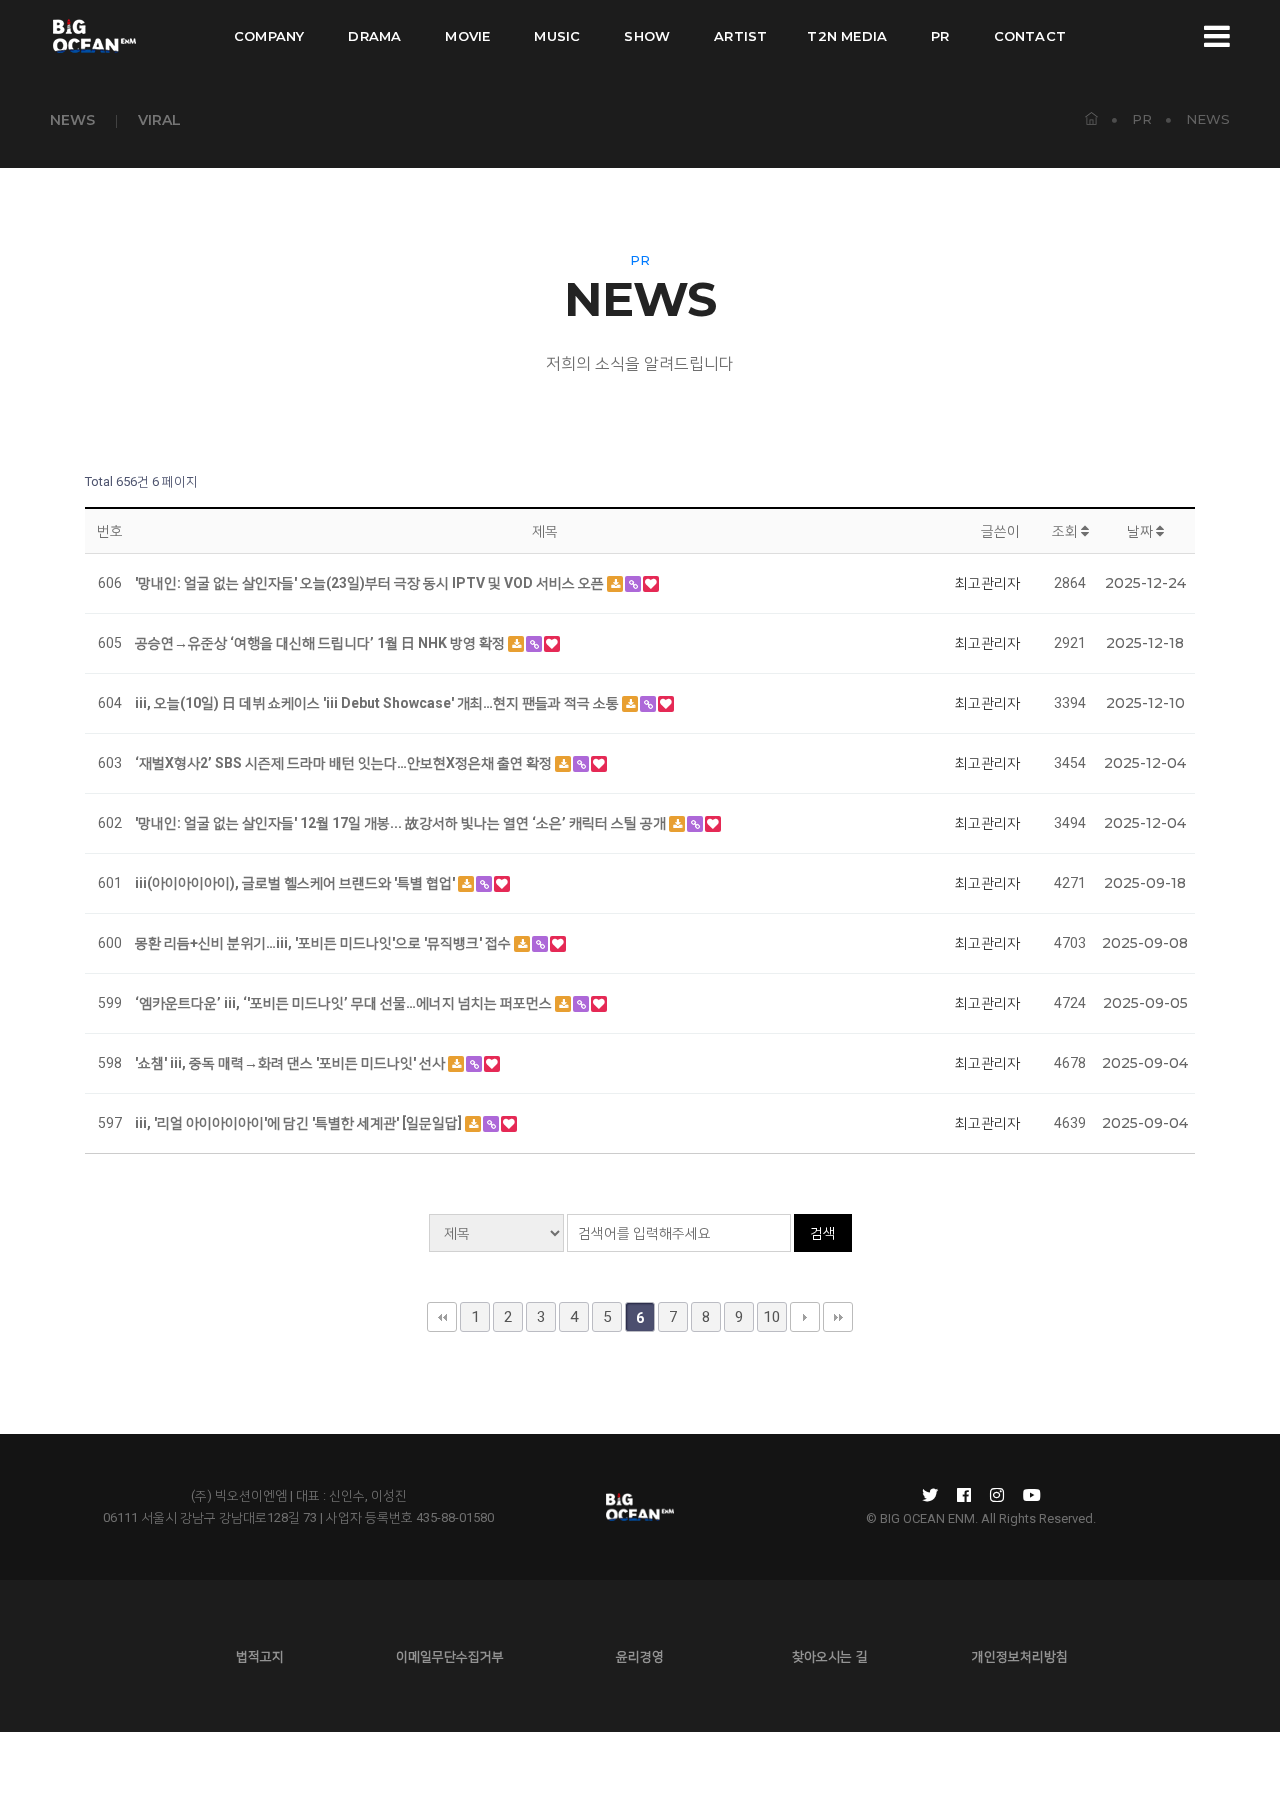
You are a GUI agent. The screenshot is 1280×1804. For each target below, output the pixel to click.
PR (940, 36)
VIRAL (159, 120)
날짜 (1141, 531)
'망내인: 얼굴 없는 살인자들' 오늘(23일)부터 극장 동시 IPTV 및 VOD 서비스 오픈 (371, 583)
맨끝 (838, 1317)
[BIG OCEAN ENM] (93, 36)
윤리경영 (640, 1656)
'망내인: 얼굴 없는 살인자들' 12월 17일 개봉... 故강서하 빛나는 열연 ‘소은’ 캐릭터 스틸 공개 (402, 823)
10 (772, 1317)
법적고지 (260, 1656)
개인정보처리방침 (1020, 1656)
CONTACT (1030, 36)
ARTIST (740, 36)
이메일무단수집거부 (450, 1656)
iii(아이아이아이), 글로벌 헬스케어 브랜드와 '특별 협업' (296, 883)
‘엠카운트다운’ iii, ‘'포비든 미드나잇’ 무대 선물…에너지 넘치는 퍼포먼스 (345, 1003)
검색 (823, 1233)
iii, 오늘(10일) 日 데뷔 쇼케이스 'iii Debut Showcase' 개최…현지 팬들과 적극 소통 (378, 703)
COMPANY (269, 36)
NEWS (72, 120)
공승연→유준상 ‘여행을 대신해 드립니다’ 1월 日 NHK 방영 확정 (321, 643)
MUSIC (557, 36)
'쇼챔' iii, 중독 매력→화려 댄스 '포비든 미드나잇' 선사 (291, 1063)
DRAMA (374, 36)
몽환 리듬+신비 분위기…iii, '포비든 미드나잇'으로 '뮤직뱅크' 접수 (324, 943)
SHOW (647, 36)
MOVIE (467, 36)
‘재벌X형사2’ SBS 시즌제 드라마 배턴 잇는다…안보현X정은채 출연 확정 (345, 763)
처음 (442, 1317)
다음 (805, 1317)
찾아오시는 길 (830, 1656)
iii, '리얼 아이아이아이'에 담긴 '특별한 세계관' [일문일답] (300, 1123)
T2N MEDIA (847, 36)
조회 (1066, 531)
